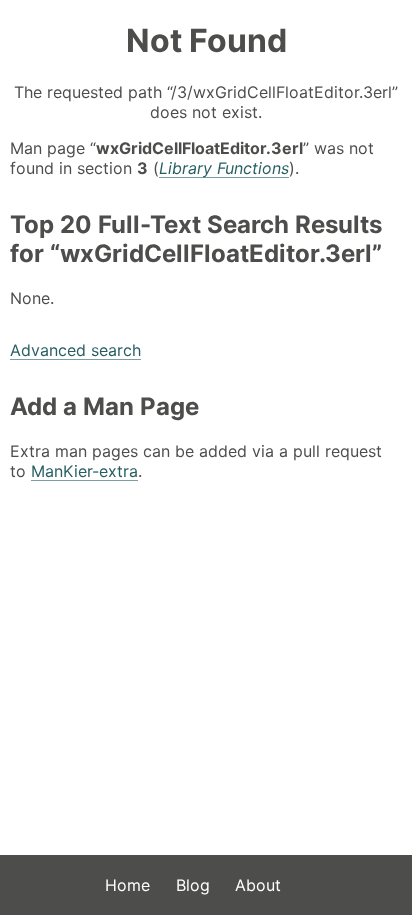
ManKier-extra (84, 471)
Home (127, 885)
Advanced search (75, 350)
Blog (193, 885)
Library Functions (224, 168)
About (258, 885)
